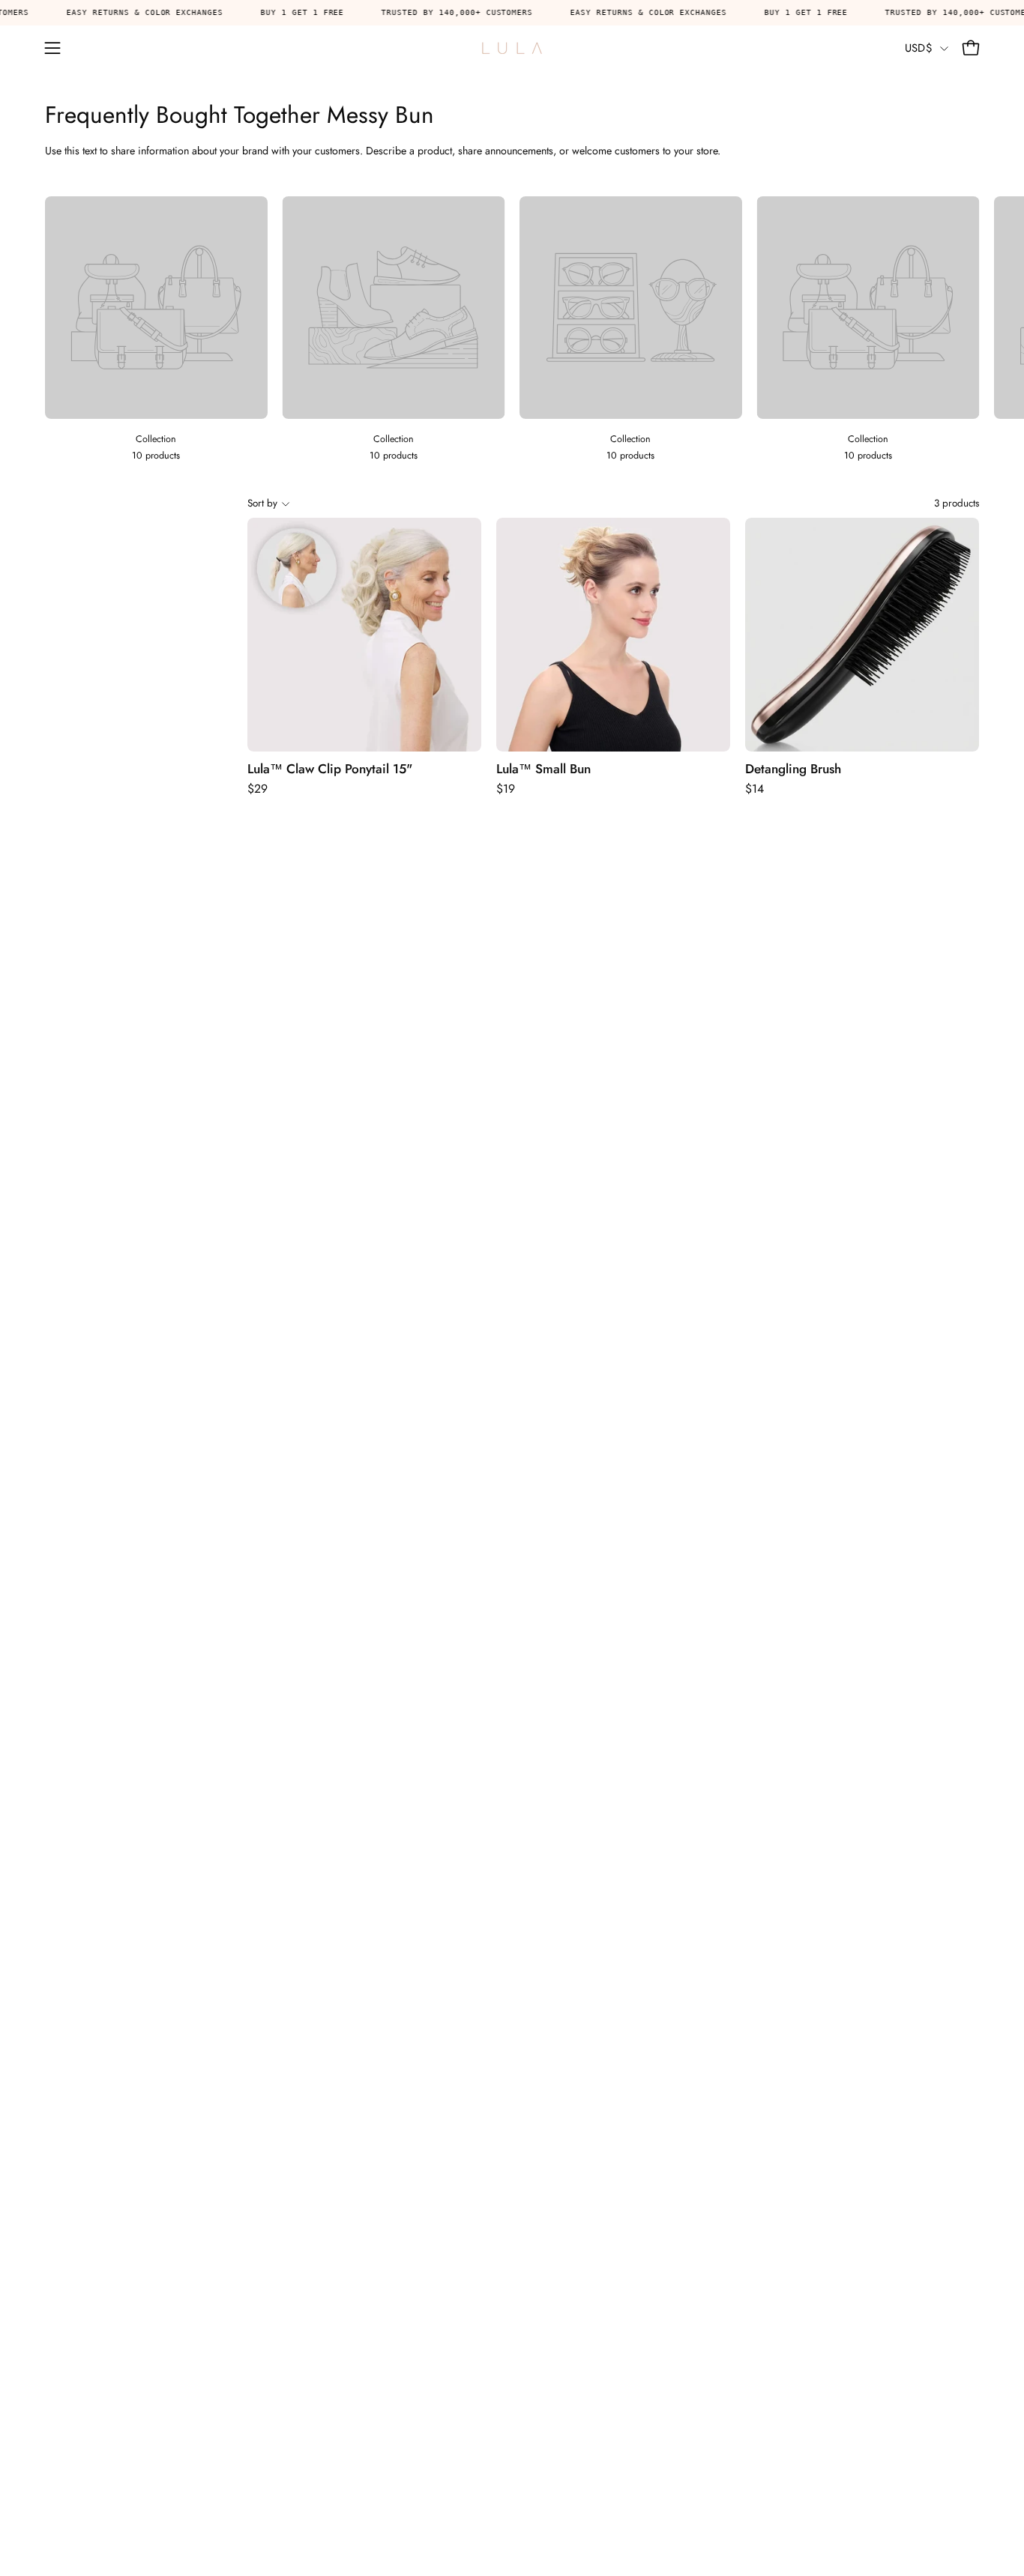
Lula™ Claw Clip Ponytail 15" (330, 769)
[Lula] (512, 48)
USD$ (919, 48)
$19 (506, 789)
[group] (512, 330)
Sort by (262, 503)
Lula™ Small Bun (543, 769)
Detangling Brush (793, 769)
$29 (257, 789)
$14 (755, 789)
